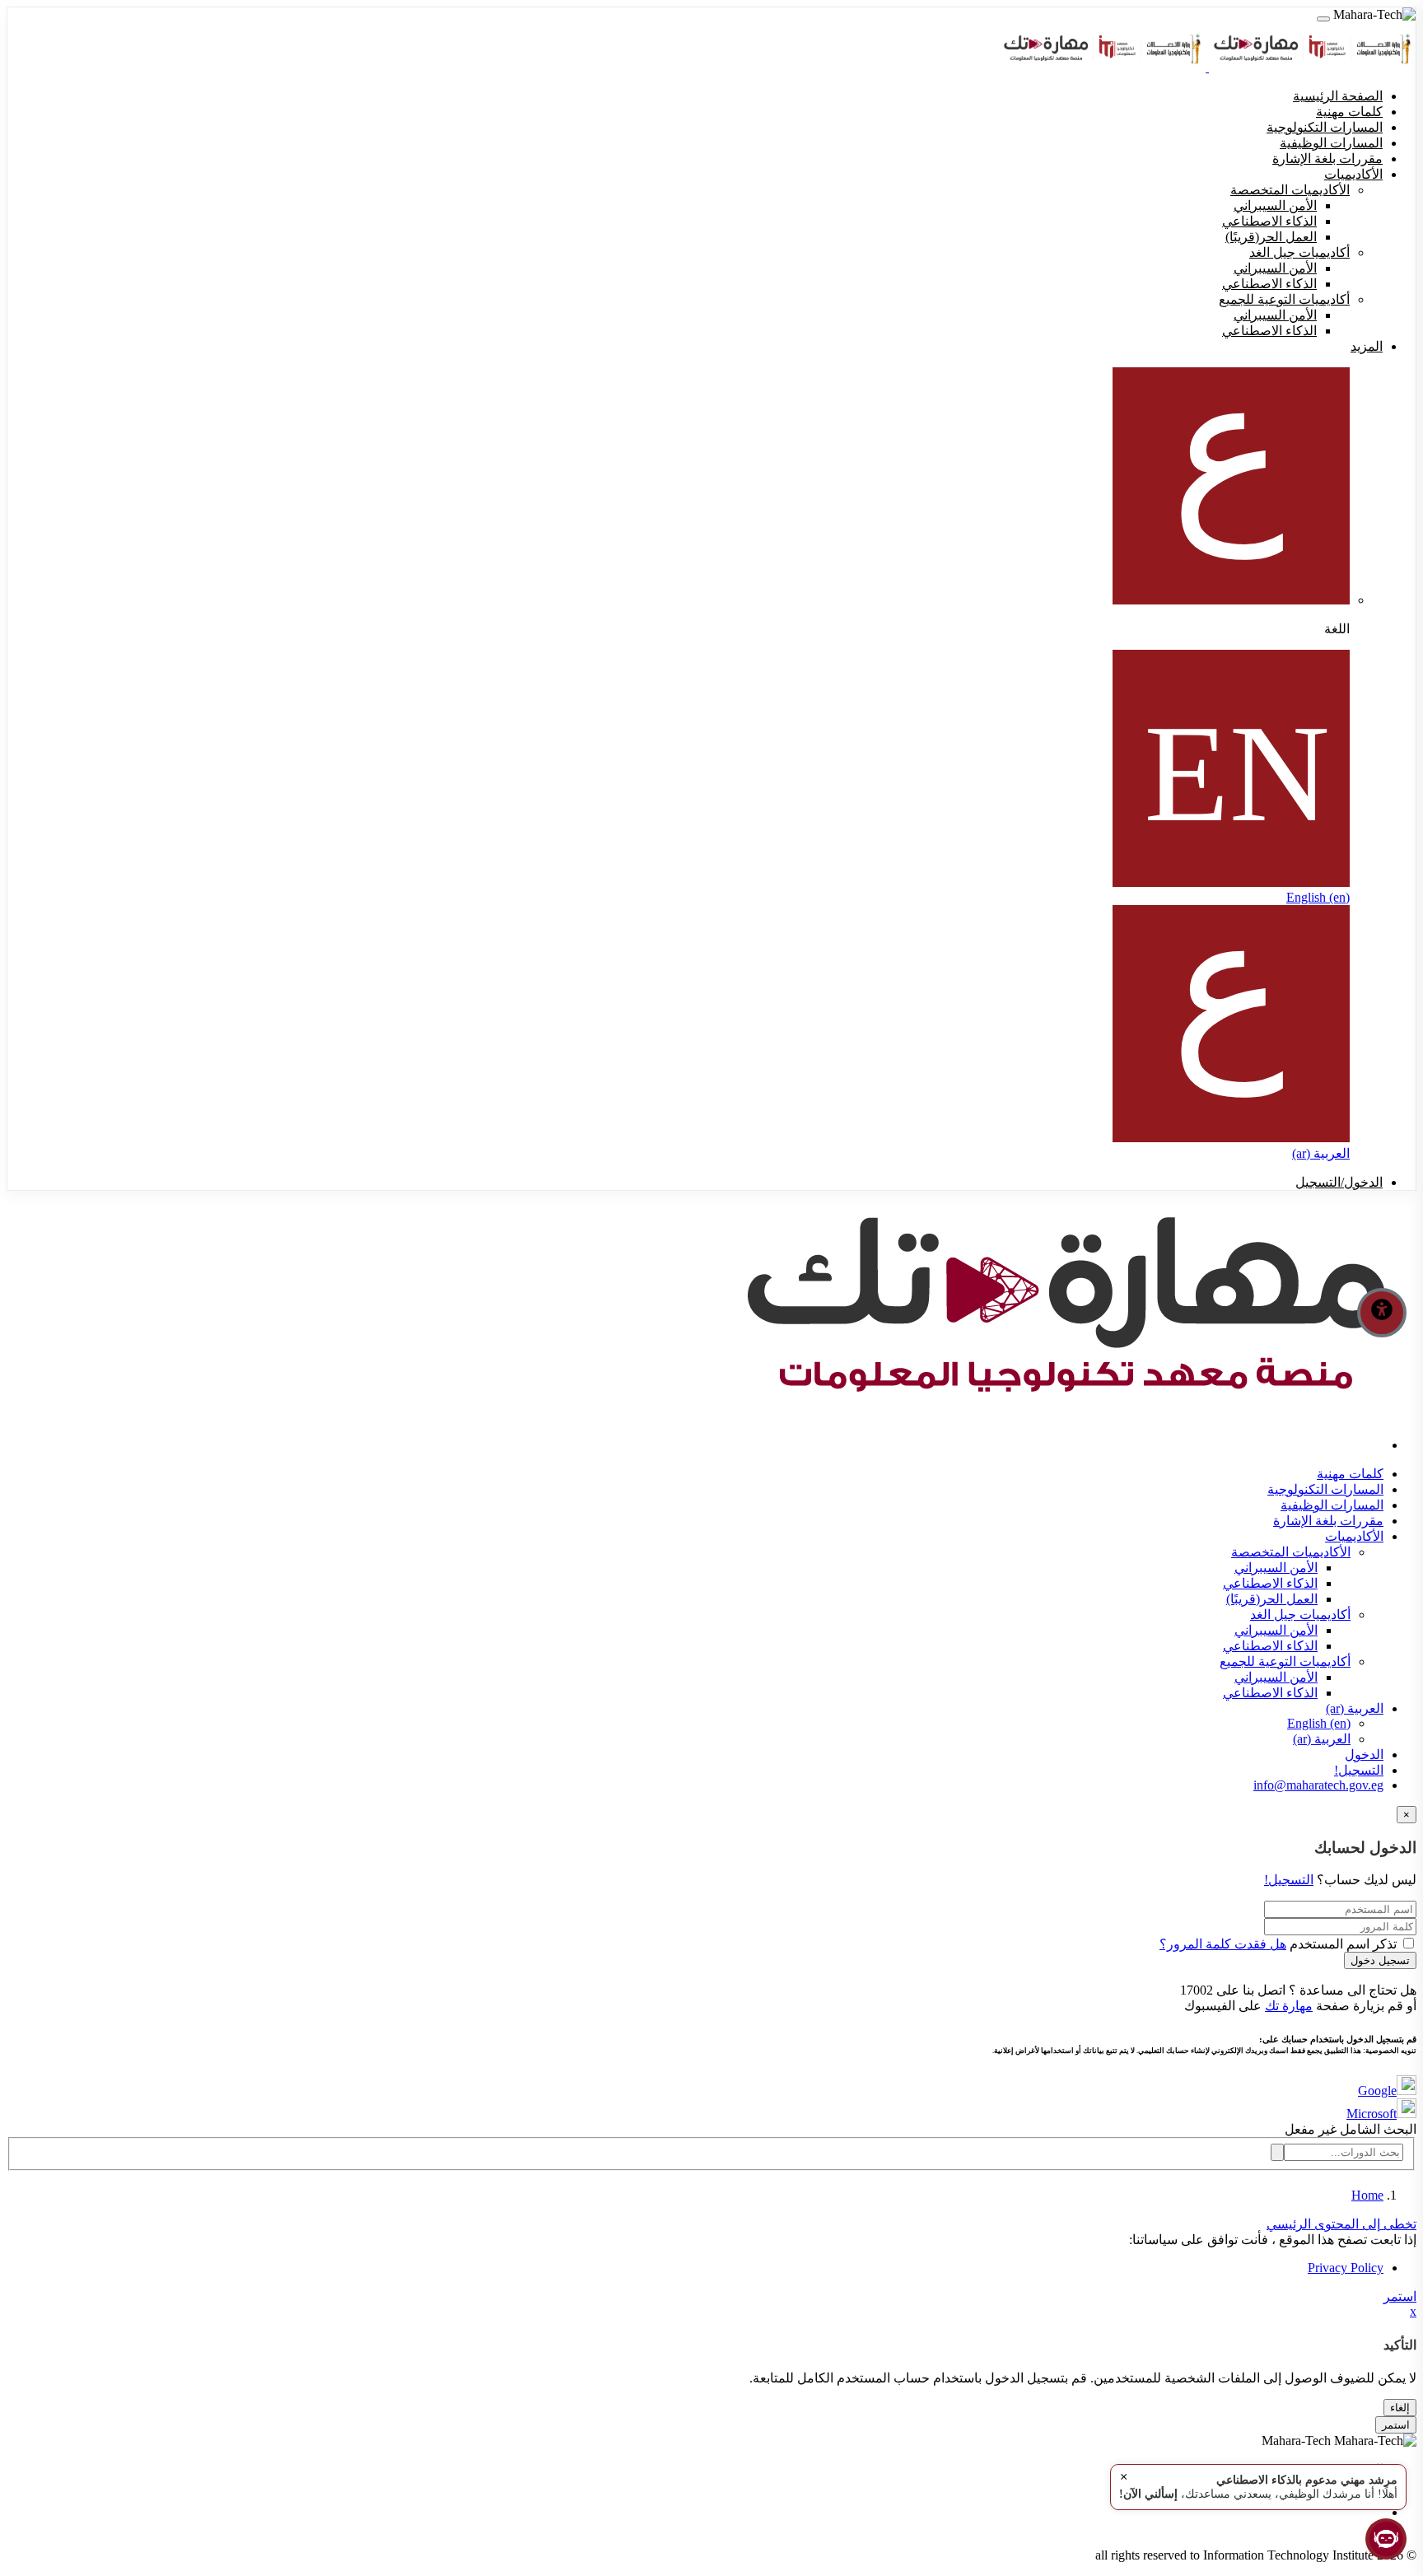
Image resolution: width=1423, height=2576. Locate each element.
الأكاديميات (1354, 1536)
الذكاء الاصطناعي (1270, 1583)
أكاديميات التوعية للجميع (1285, 1661)
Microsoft (1372, 2114)
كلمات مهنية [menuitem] (1349, 112)
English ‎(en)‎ (1318, 897)
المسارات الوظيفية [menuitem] (1331, 143)
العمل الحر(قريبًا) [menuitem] (1271, 237)
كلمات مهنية (1350, 1474)
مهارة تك (1289, 2006)
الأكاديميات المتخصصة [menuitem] (1290, 190)
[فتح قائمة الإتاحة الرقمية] (1382, 1313)
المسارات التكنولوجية (1325, 1489)
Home (1367, 2195)
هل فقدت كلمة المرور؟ (1223, 1944)
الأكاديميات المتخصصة (1291, 1552)
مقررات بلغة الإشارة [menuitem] (1327, 159)
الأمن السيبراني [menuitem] (1275, 205)
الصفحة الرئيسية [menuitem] (1338, 96)
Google (1377, 2091)
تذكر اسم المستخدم (1343, 1944)
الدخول (1364, 1755)
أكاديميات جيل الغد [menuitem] (1299, 252)
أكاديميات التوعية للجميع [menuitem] (1284, 299)
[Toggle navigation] (1323, 19)
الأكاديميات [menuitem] (1353, 174)
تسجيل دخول (1380, 1960)
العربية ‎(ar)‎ (1321, 1153)
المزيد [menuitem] (1367, 346)
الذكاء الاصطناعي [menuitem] (1269, 221)
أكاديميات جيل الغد (1300, 1615)
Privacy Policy (1346, 2268)
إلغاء (1400, 2408)
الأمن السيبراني (1276, 1568)
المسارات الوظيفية (1332, 1505)
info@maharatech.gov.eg (1318, 1785)
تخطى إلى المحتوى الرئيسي (1341, 2224)
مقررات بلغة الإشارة (1328, 1521)
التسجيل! (1359, 1770)
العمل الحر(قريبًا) (1272, 1599)
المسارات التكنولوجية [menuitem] (1325, 127)
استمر (1400, 2296)
